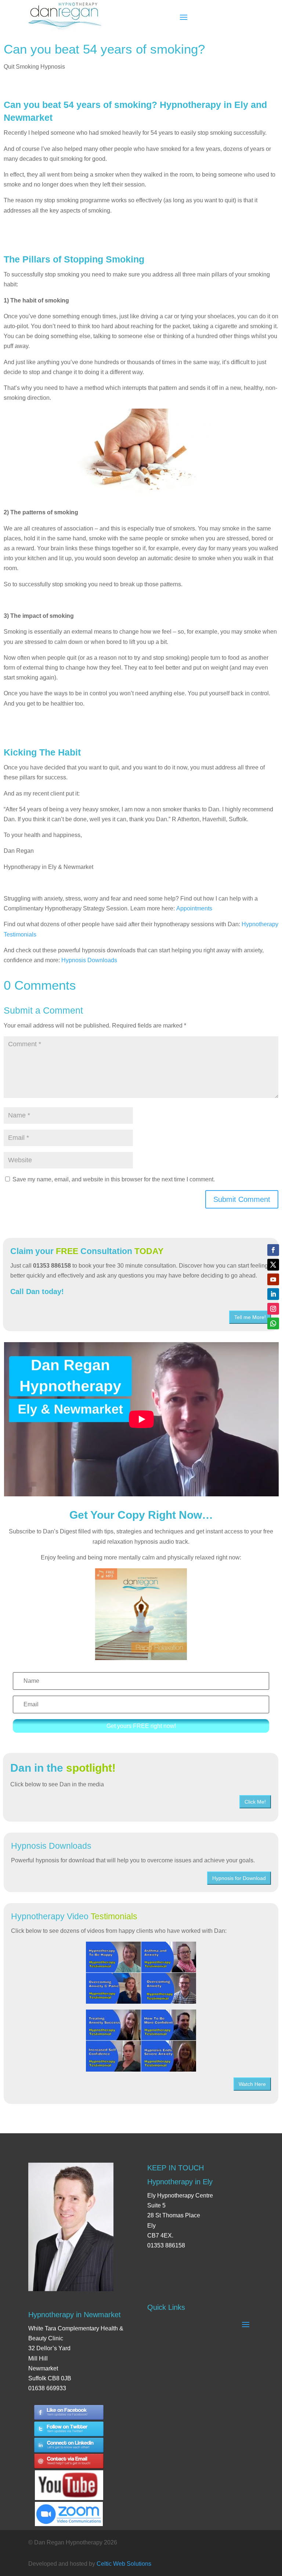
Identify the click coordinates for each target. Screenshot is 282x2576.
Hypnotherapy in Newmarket (75, 2315)
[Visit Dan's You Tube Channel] (69, 2479)
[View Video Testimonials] (141, 2041)
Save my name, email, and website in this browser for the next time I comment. (114, 1179)
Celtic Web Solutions (124, 2564)
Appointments (194, 908)
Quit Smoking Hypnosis (34, 67)
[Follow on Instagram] (273, 1309)
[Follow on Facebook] (273, 1250)
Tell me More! (250, 1317)
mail (69, 2462)
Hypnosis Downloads (89, 960)
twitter (69, 2429)
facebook (69, 2412)
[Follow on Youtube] (273, 1279)
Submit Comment (242, 1199)
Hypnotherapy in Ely (180, 2182)
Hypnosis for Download (239, 1878)
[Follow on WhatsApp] (273, 1323)
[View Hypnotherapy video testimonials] (141, 1973)
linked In (69, 2445)
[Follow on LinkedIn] (273, 1294)
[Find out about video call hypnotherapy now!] (69, 2510)
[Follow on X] (273, 1265)
